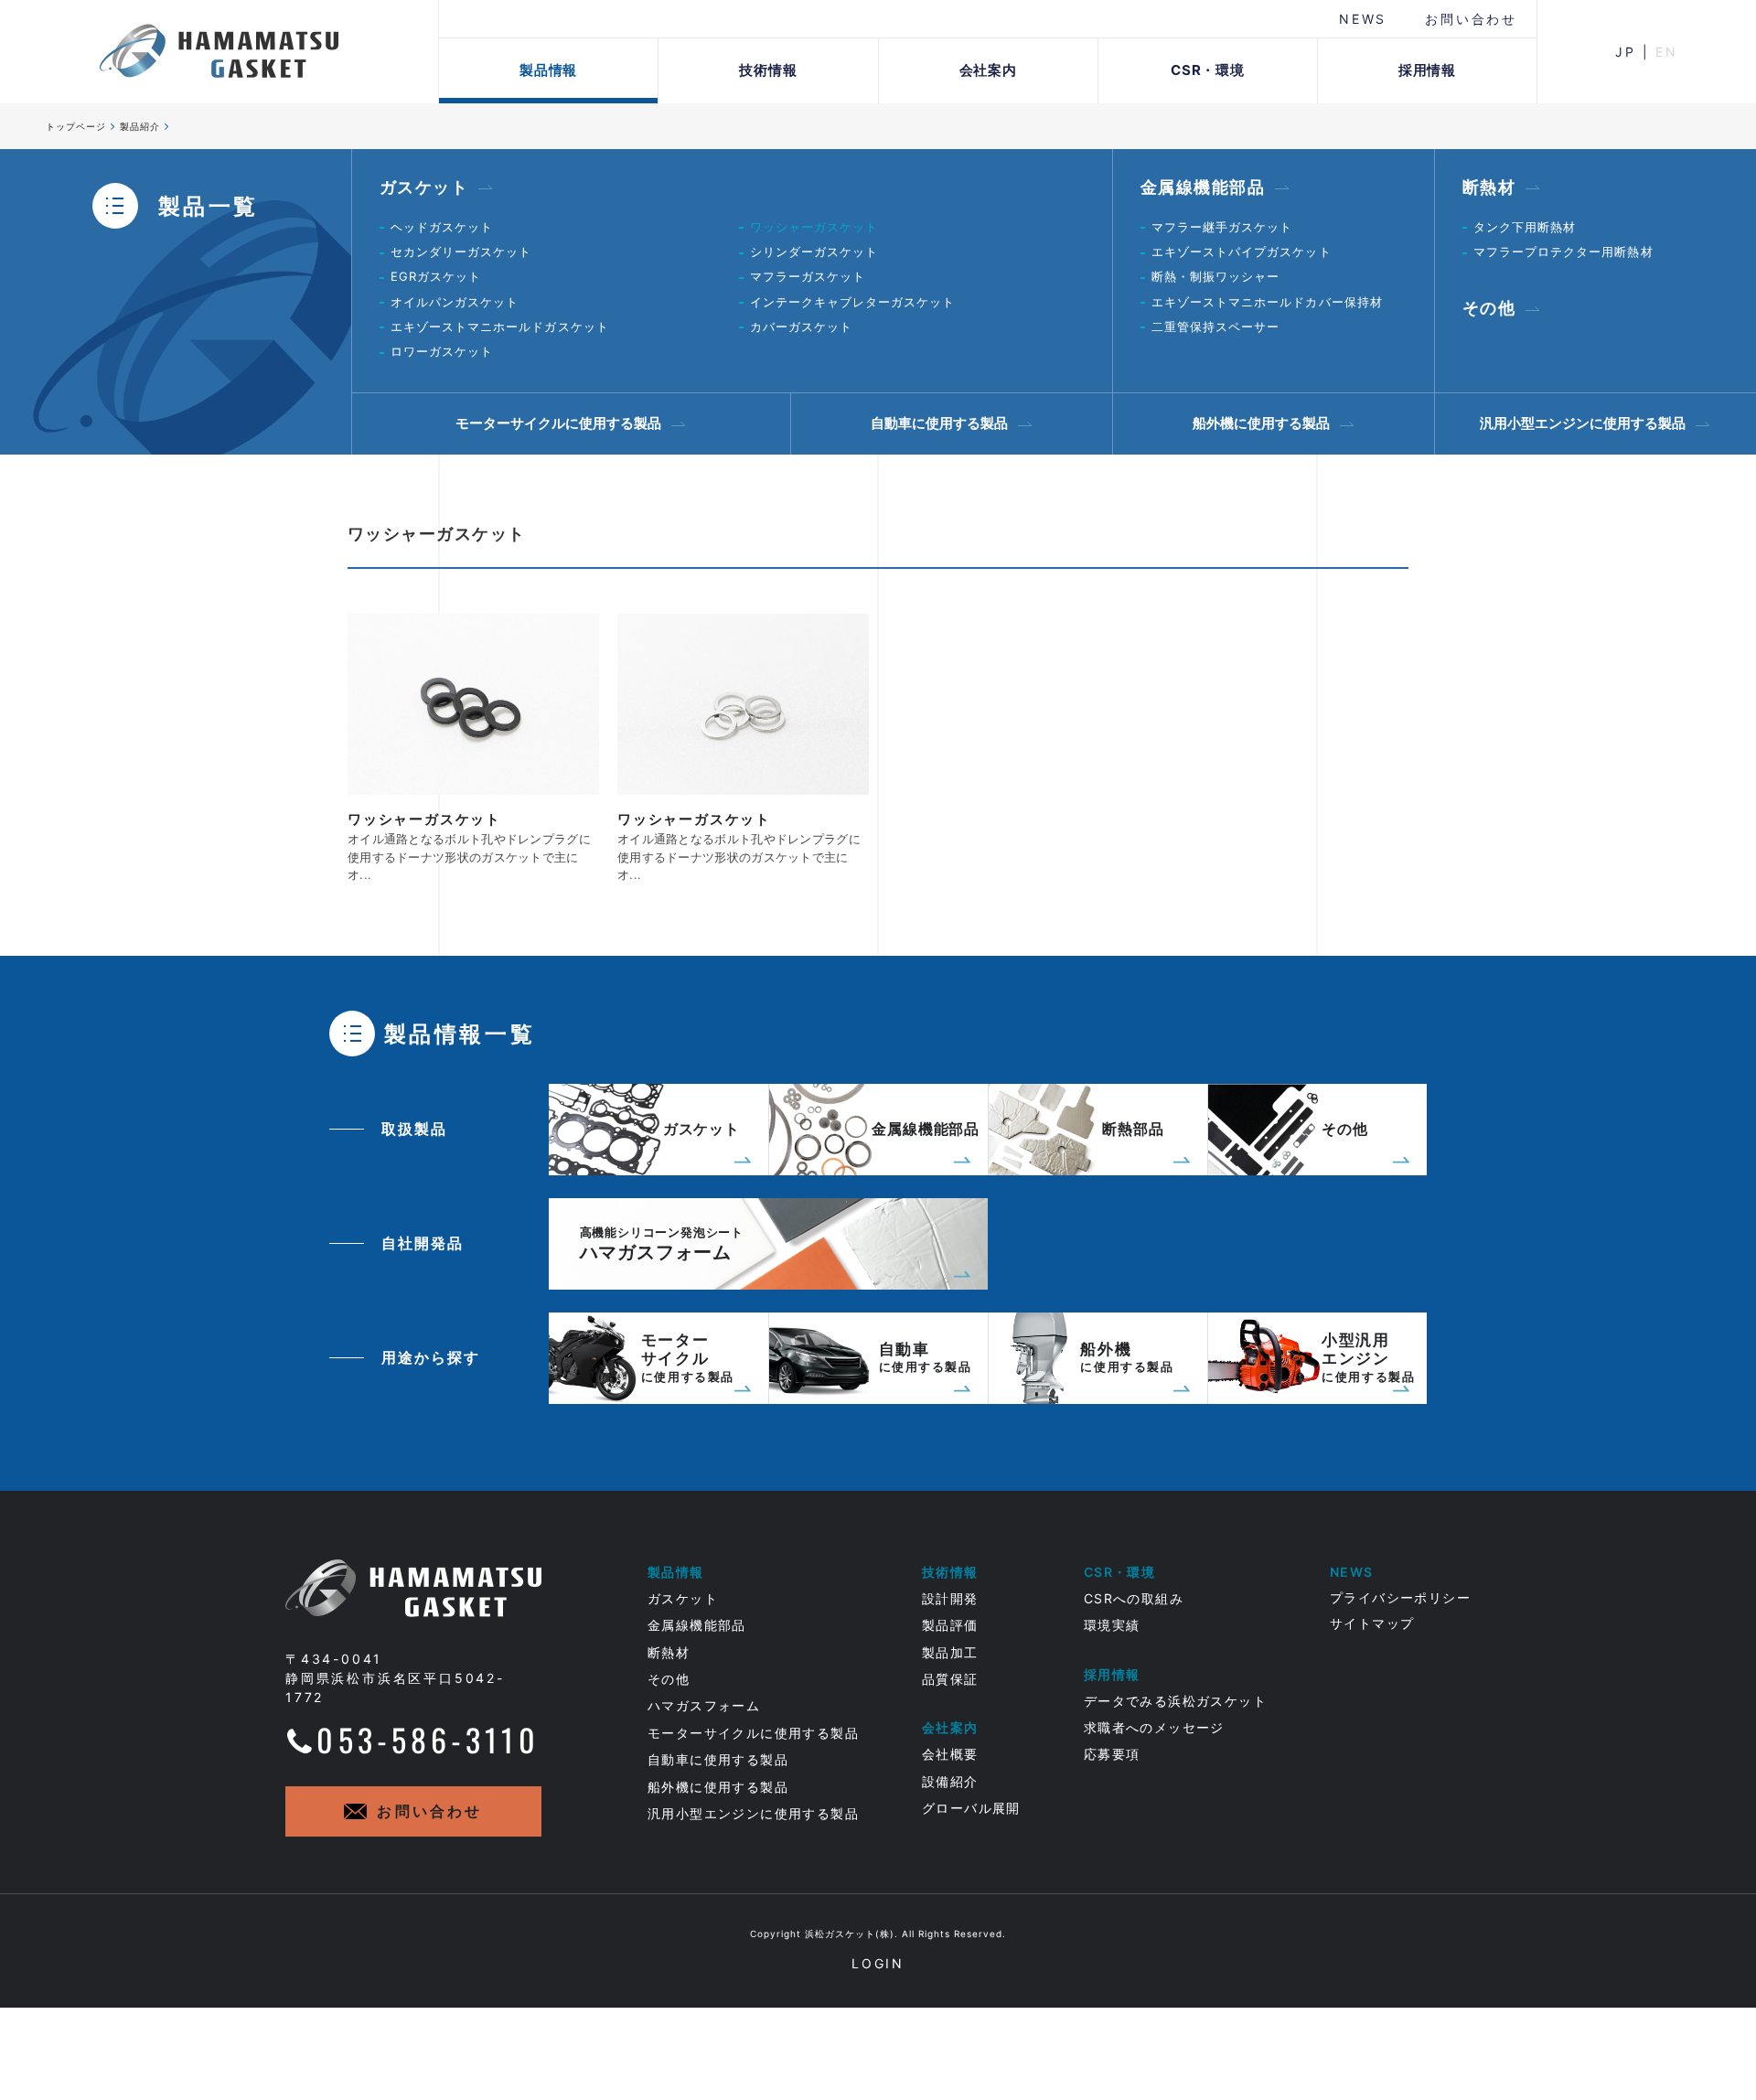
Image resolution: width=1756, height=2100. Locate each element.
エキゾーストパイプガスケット (1242, 252)
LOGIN (878, 1963)
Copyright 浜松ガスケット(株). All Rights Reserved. (878, 1934)
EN (1667, 52)
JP (1626, 52)
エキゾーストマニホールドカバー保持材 (1267, 302)
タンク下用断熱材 (1525, 227)
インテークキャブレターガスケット (853, 302)
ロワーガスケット (442, 351)
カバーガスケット (801, 327)
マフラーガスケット (808, 276)
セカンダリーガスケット (461, 252)
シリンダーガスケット (814, 252)
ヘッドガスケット (442, 227)
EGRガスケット (436, 276)
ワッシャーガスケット (814, 227)
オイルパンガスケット (455, 302)
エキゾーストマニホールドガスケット (500, 327)
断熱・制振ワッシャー (1215, 276)
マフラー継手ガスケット (1222, 227)
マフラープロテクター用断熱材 (1563, 252)
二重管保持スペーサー (1215, 327)
